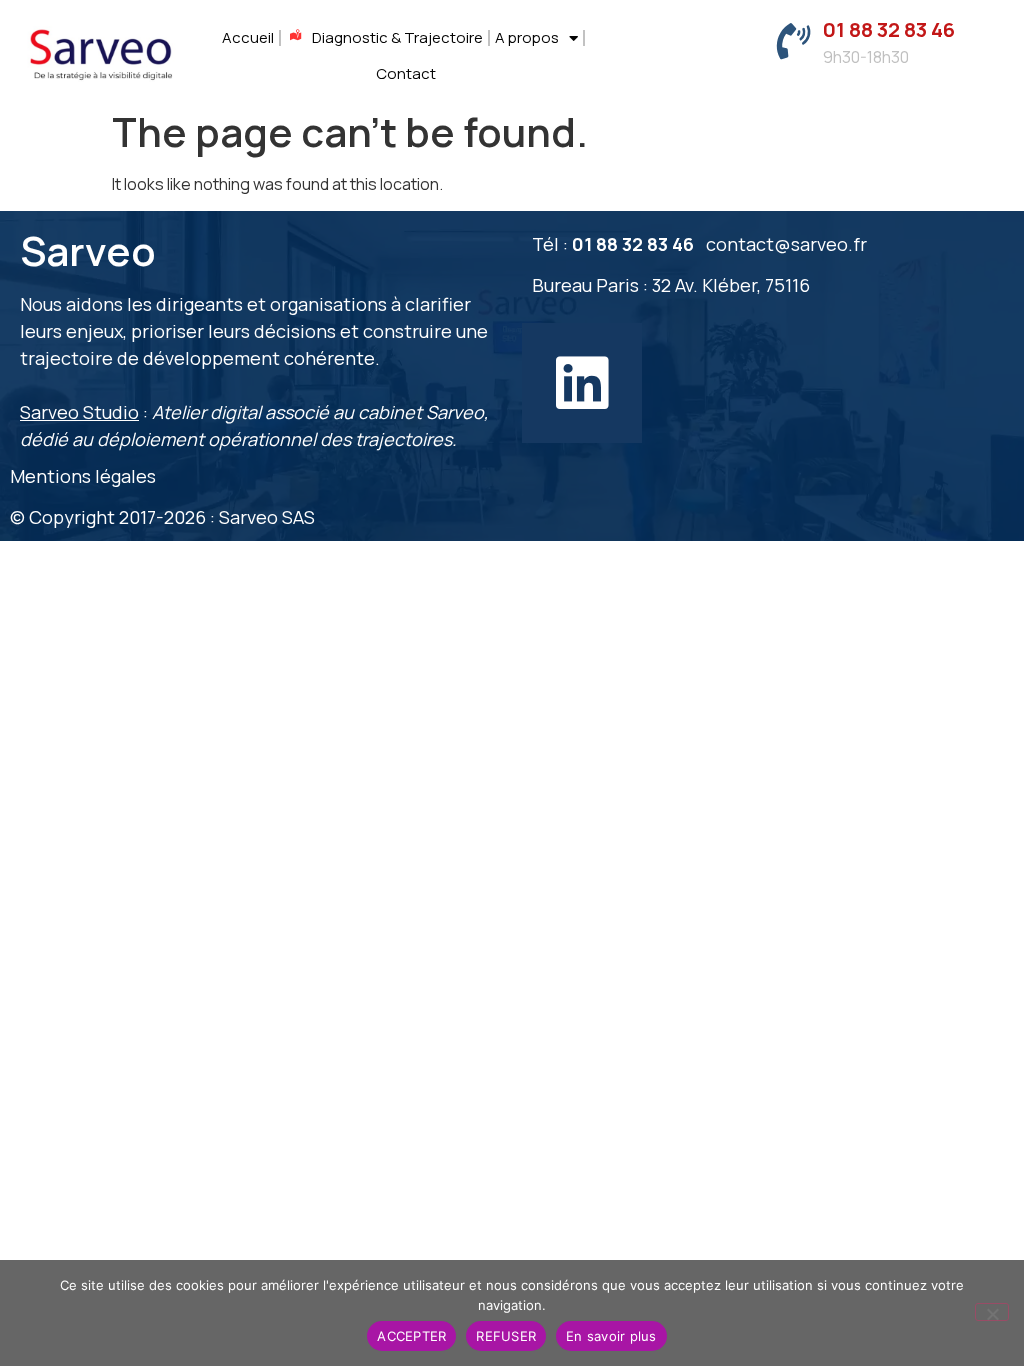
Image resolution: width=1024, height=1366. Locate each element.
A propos (527, 37)
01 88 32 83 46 (889, 29)
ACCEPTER (411, 1336)
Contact (406, 73)
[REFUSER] (992, 1312)
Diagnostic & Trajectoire (397, 37)
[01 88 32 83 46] (793, 42)
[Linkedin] (582, 383)
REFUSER (506, 1336)
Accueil (248, 37)
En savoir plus (611, 1336)
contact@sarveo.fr (786, 244)
